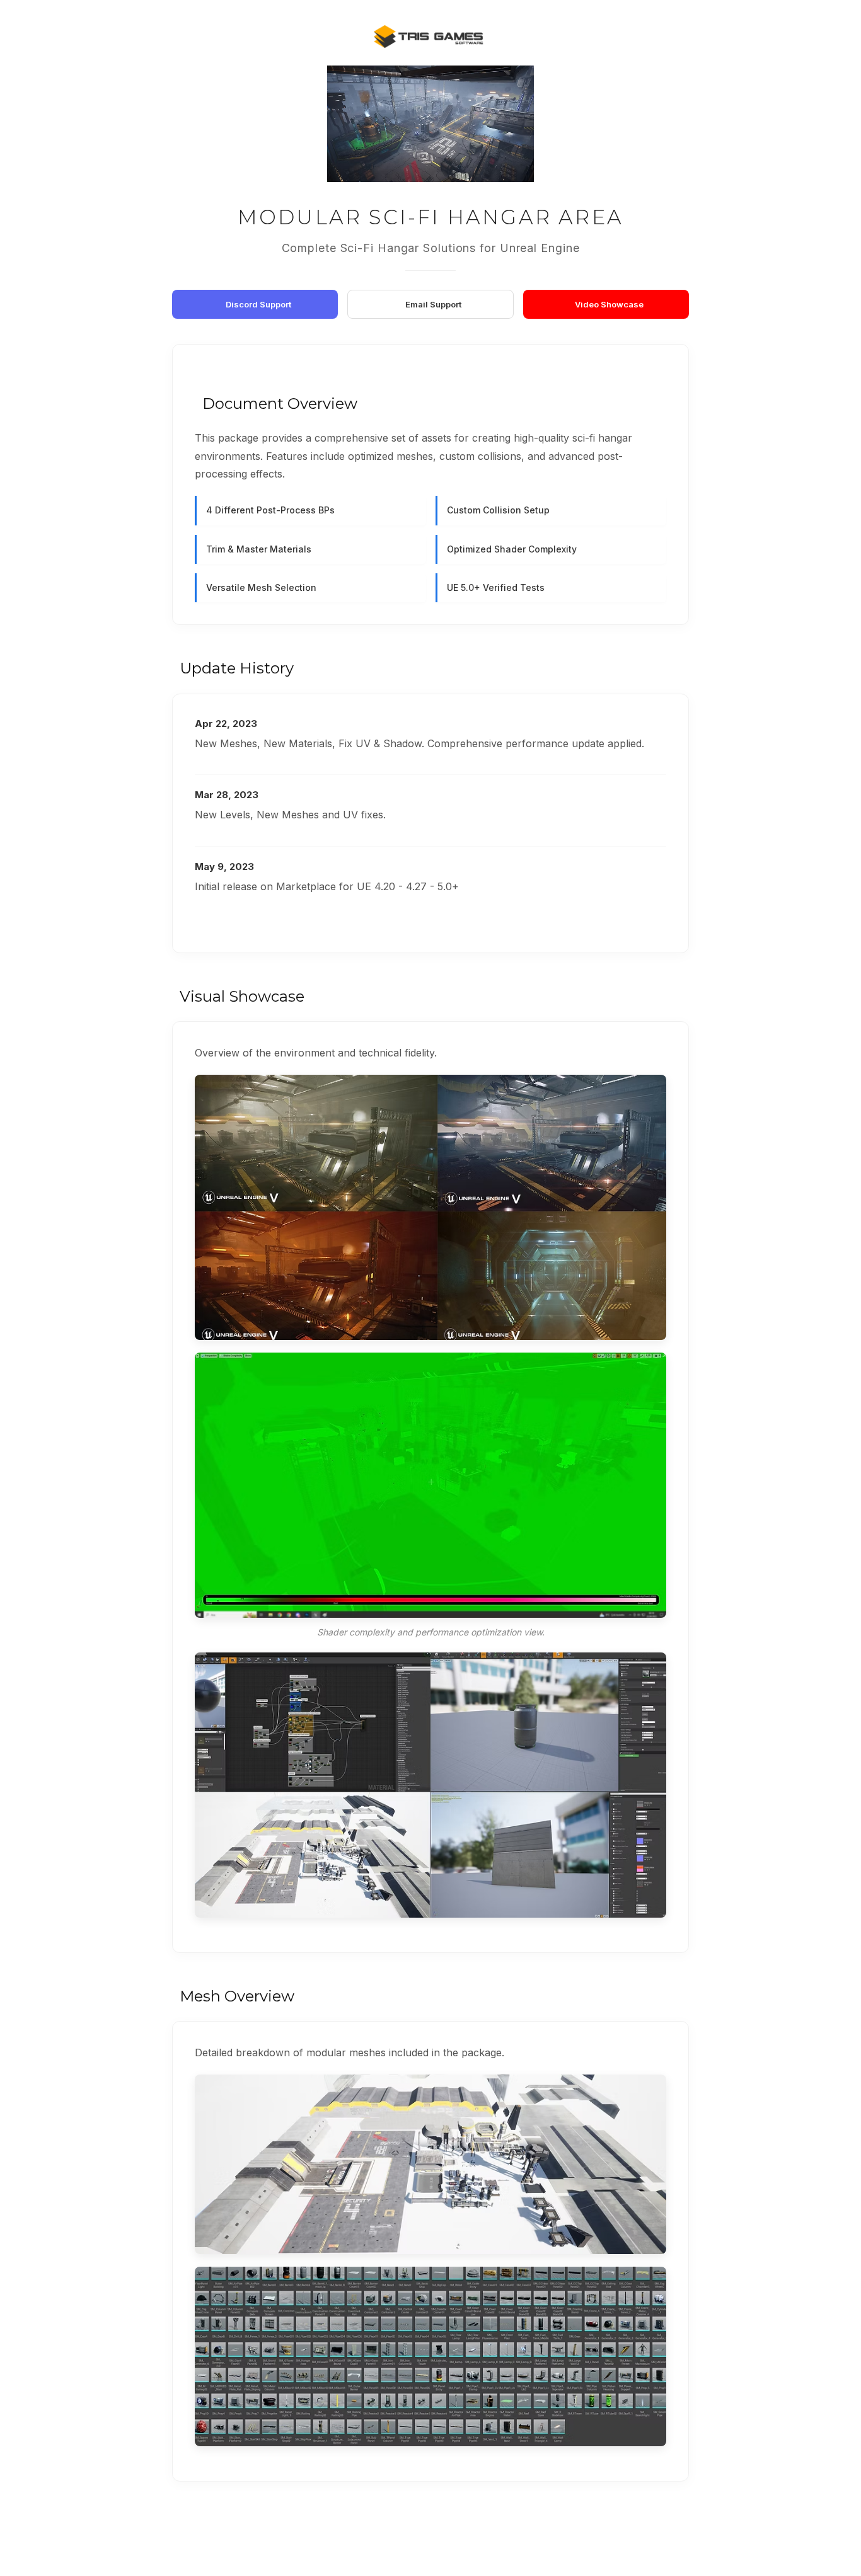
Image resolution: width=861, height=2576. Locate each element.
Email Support (433, 304)
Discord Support (258, 304)
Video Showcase (609, 304)
